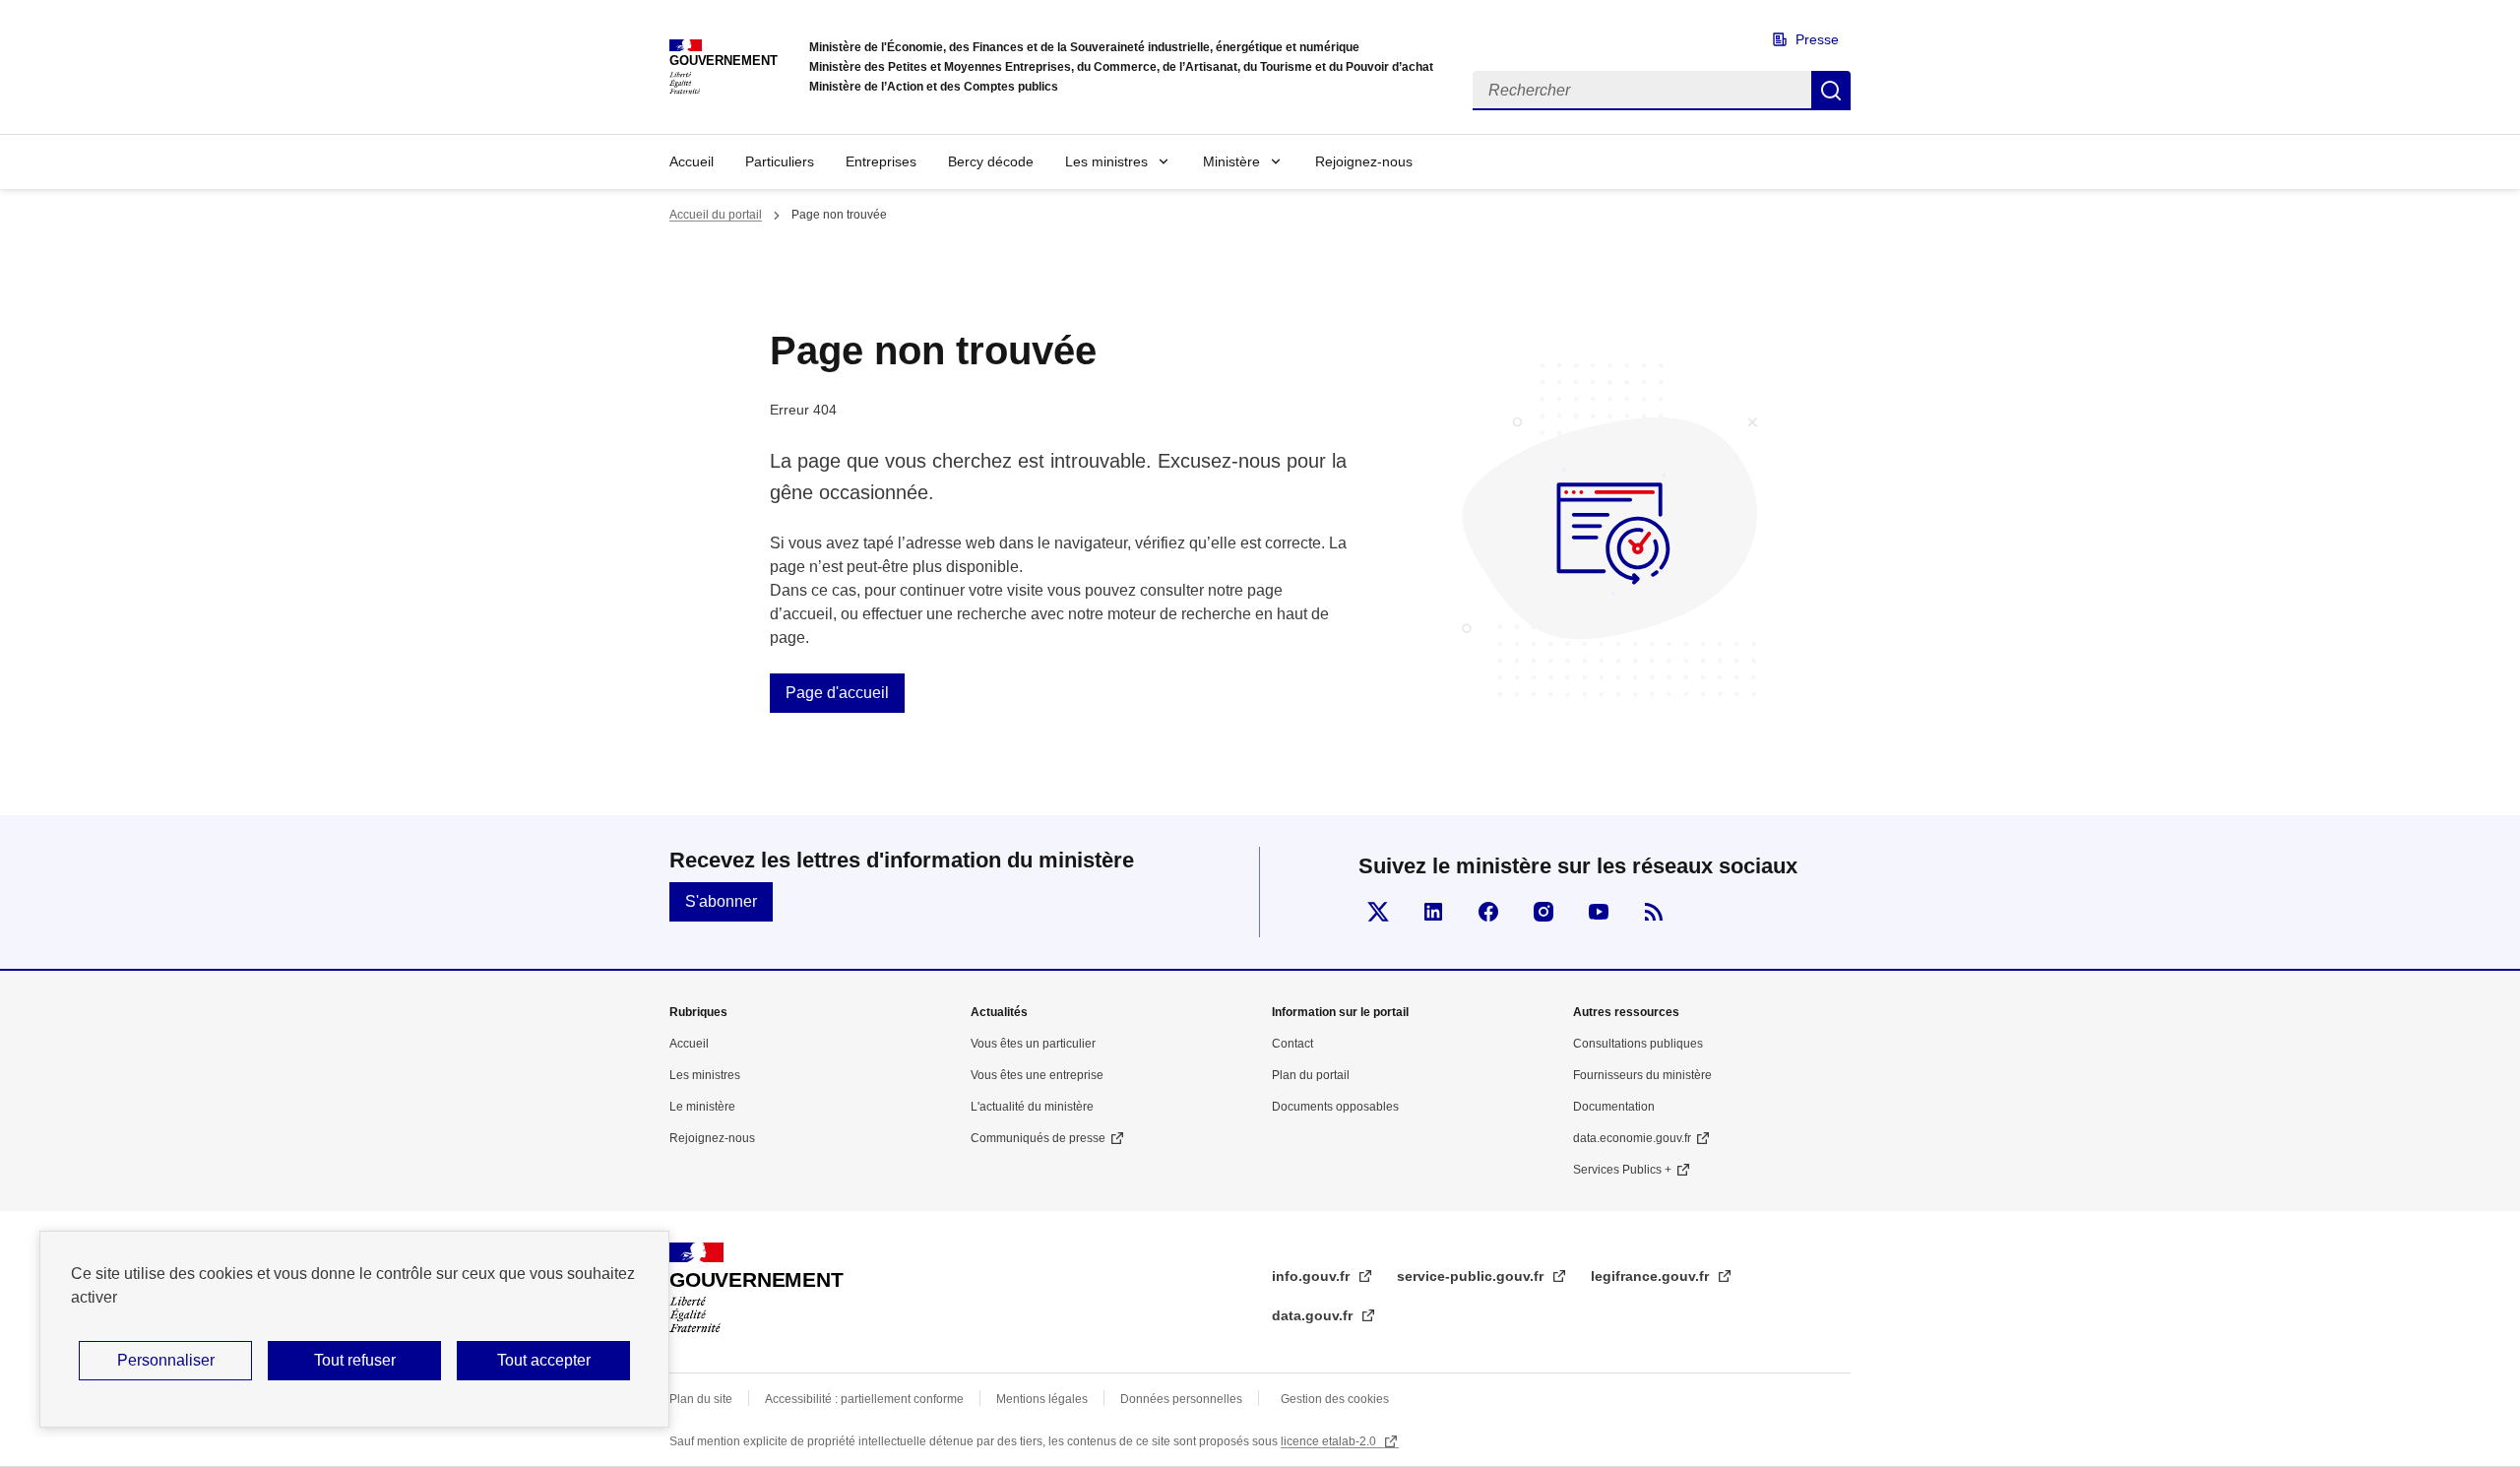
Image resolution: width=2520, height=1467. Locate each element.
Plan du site (701, 1399)
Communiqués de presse (1038, 1138)
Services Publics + (1622, 1170)
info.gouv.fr (1313, 1276)
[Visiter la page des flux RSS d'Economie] (1654, 912)
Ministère (1231, 161)
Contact (1292, 1044)
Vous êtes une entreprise (1037, 1075)
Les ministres (1106, 161)
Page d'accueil (837, 693)
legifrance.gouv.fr (1652, 1276)
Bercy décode (991, 161)
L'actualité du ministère (1032, 1107)
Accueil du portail (716, 215)
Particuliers (780, 161)
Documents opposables (1335, 1107)
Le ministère (702, 1107)
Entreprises (881, 161)
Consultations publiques (1638, 1044)
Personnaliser (166, 1360)
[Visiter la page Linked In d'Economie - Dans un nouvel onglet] (1433, 912)
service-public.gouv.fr (1472, 1276)
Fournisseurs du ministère (1642, 1075)
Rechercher (1831, 91)
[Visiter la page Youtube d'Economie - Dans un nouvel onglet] (1599, 912)
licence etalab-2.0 (1330, 1441)
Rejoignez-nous (1364, 161)
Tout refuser (355, 1360)
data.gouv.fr (1314, 1315)
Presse (1817, 39)
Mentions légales (1042, 1399)
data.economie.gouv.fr (1632, 1138)
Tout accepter (544, 1360)
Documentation (1614, 1107)
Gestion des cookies (1335, 1399)
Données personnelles (1181, 1399)
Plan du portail (1311, 1075)
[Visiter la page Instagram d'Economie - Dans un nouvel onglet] (1543, 912)
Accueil (692, 161)
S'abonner (721, 901)
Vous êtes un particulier (1033, 1044)
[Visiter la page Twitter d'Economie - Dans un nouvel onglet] (1378, 912)
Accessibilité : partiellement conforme (864, 1399)
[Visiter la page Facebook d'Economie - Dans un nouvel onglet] (1488, 912)
